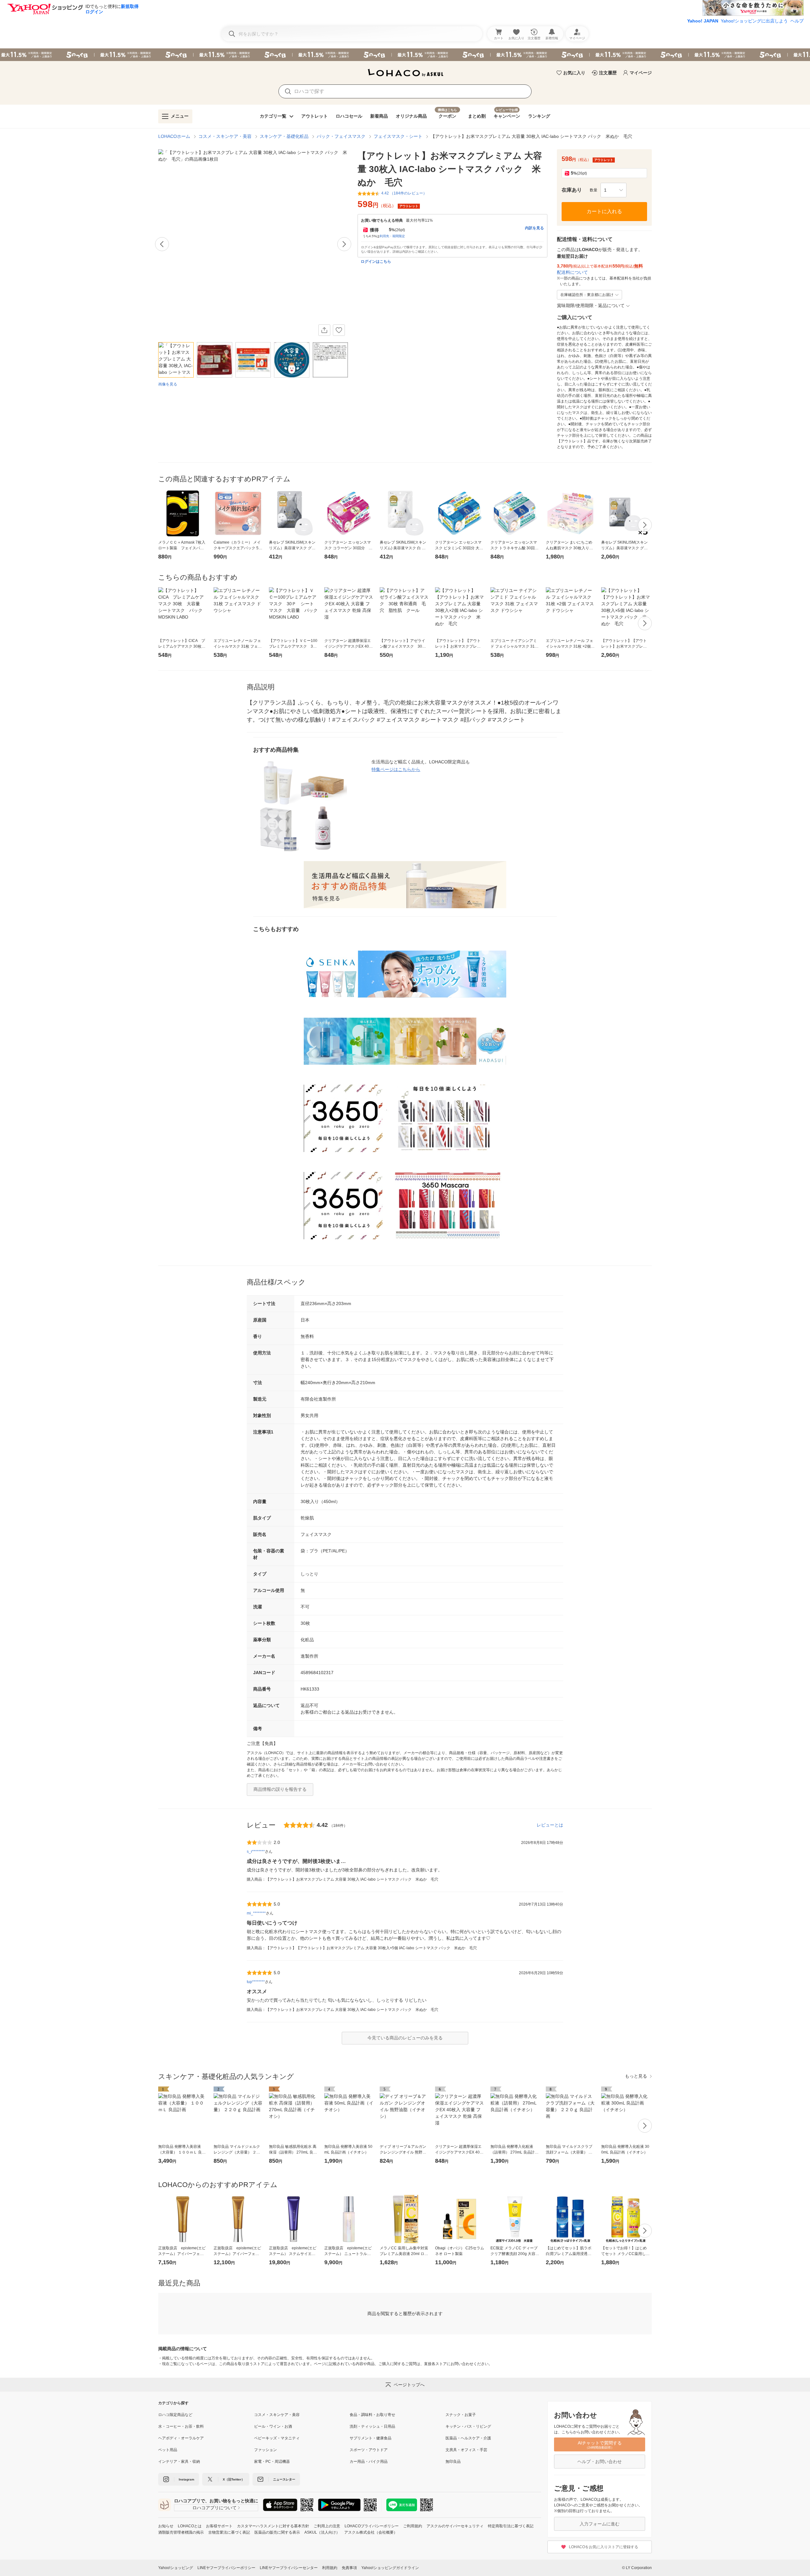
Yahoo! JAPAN (703, 21)
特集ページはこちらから (396, 769)
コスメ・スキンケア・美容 (225, 136)
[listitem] (206, 2415)
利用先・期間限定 (392, 236)
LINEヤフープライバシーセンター (289, 2568)
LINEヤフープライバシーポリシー (226, 2568)
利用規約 (330, 2568)
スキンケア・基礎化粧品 (284, 136)
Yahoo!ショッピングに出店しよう (754, 21)
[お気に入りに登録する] (339, 330)
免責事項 (349, 2568)
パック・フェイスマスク (341, 136)
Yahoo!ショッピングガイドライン (390, 2568)
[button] (614, 190)
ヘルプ (797, 21)
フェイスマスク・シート (398, 136)
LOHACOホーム (174, 136)
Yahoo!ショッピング (176, 2568)
